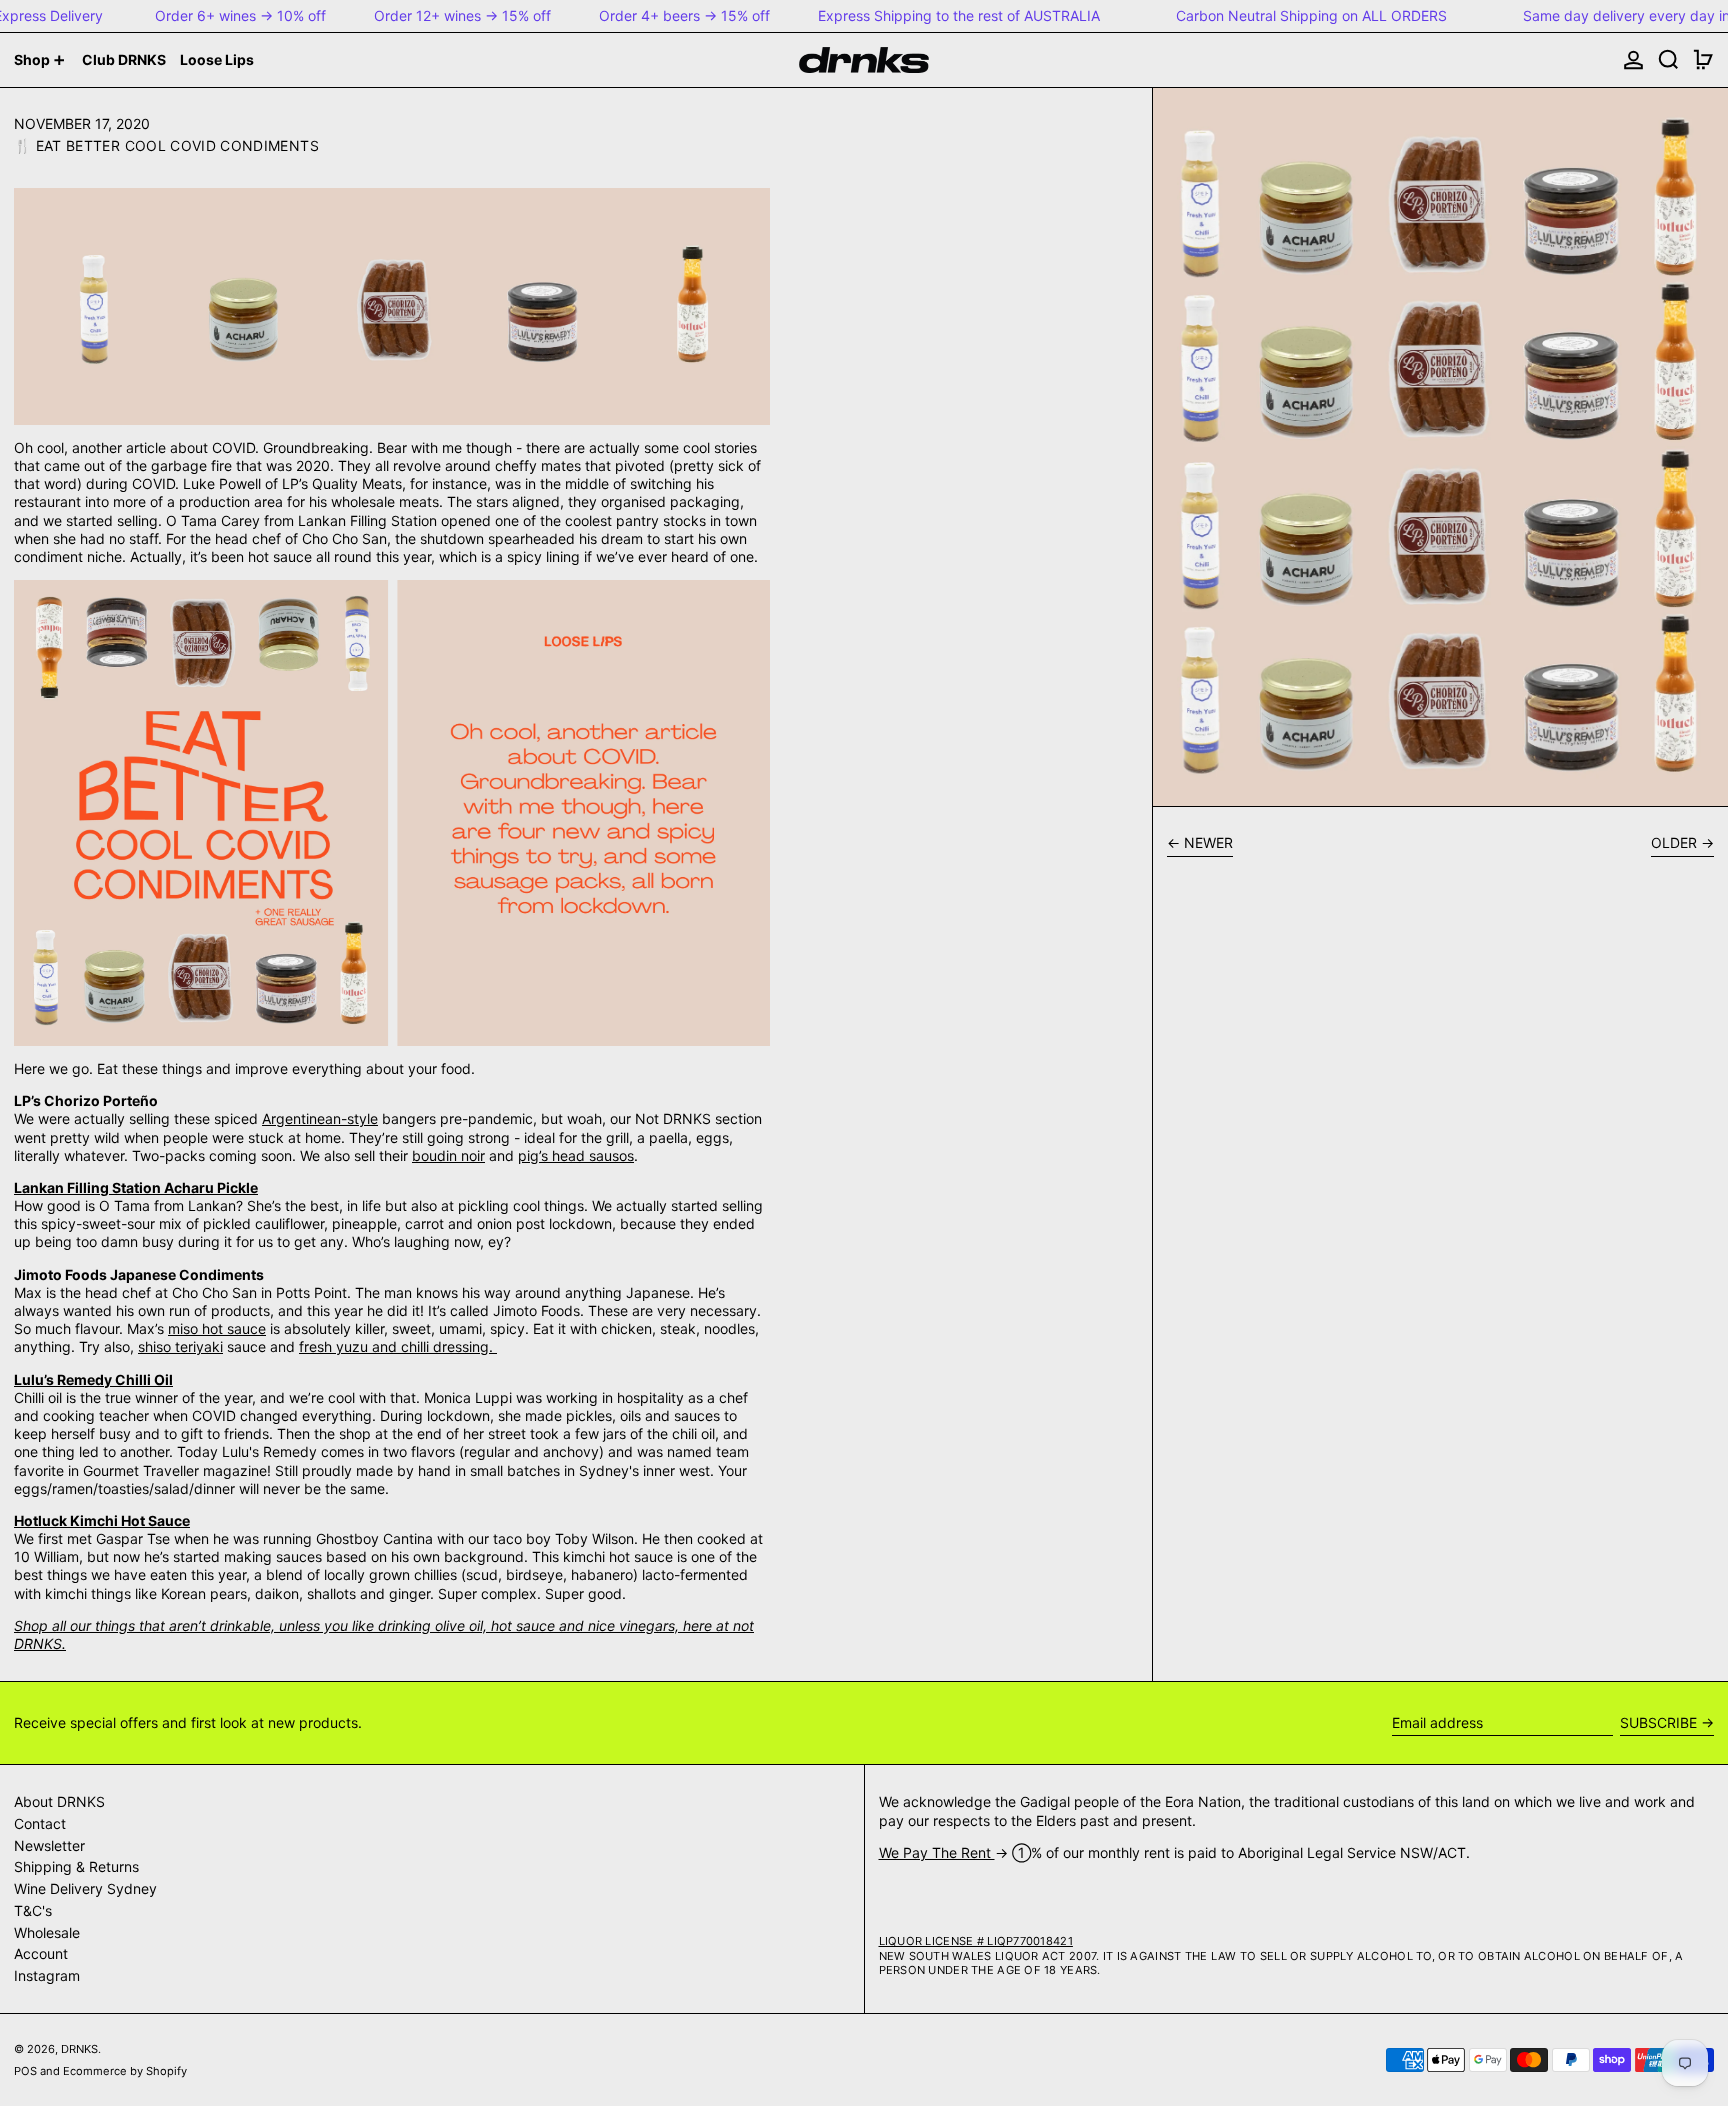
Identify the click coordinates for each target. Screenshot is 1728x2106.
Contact (40, 1823)
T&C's (33, 1910)
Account (41, 1953)
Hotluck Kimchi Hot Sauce (102, 1520)
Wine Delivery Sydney (85, 1888)
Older (1674, 842)
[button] (1668, 60)
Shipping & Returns (76, 1866)
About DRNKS (59, 1801)
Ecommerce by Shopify (125, 2071)
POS (25, 2071)
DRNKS (79, 2049)
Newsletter (49, 1845)
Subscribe (1658, 1722)
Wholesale (47, 1932)
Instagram (47, 1975)
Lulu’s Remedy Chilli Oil (93, 1379)
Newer (1208, 842)
